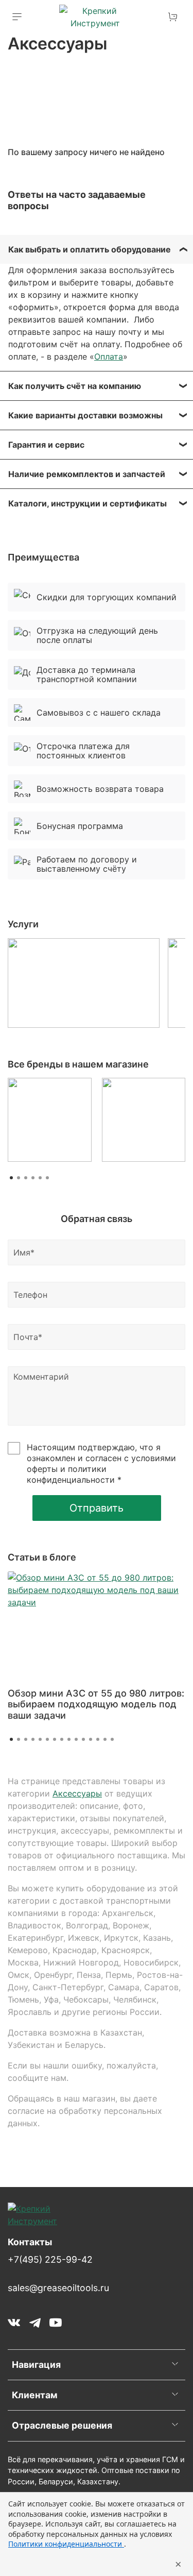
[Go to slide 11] (83, 1739)
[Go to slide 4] (33, 1739)
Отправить (97, 1508)
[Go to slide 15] (112, 1739)
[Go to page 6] (47, 1178)
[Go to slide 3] (26, 1739)
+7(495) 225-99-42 (50, 2259)
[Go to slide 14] (105, 1739)
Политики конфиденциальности (66, 2544)
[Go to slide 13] (98, 1739)
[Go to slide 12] (91, 1739)
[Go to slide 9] (69, 1739)
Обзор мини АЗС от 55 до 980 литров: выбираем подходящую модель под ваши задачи (96, 1704)
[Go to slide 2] (19, 1739)
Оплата (109, 357)
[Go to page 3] (26, 1178)
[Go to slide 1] (11, 1739)
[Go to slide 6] (47, 1739)
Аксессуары (77, 1793)
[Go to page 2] (19, 1178)
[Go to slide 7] (55, 1739)
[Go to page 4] (33, 1178)
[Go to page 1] (11, 1178)
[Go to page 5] (40, 1178)
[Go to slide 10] (76, 1739)
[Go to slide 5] (40, 1739)
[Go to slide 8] (62, 1739)
